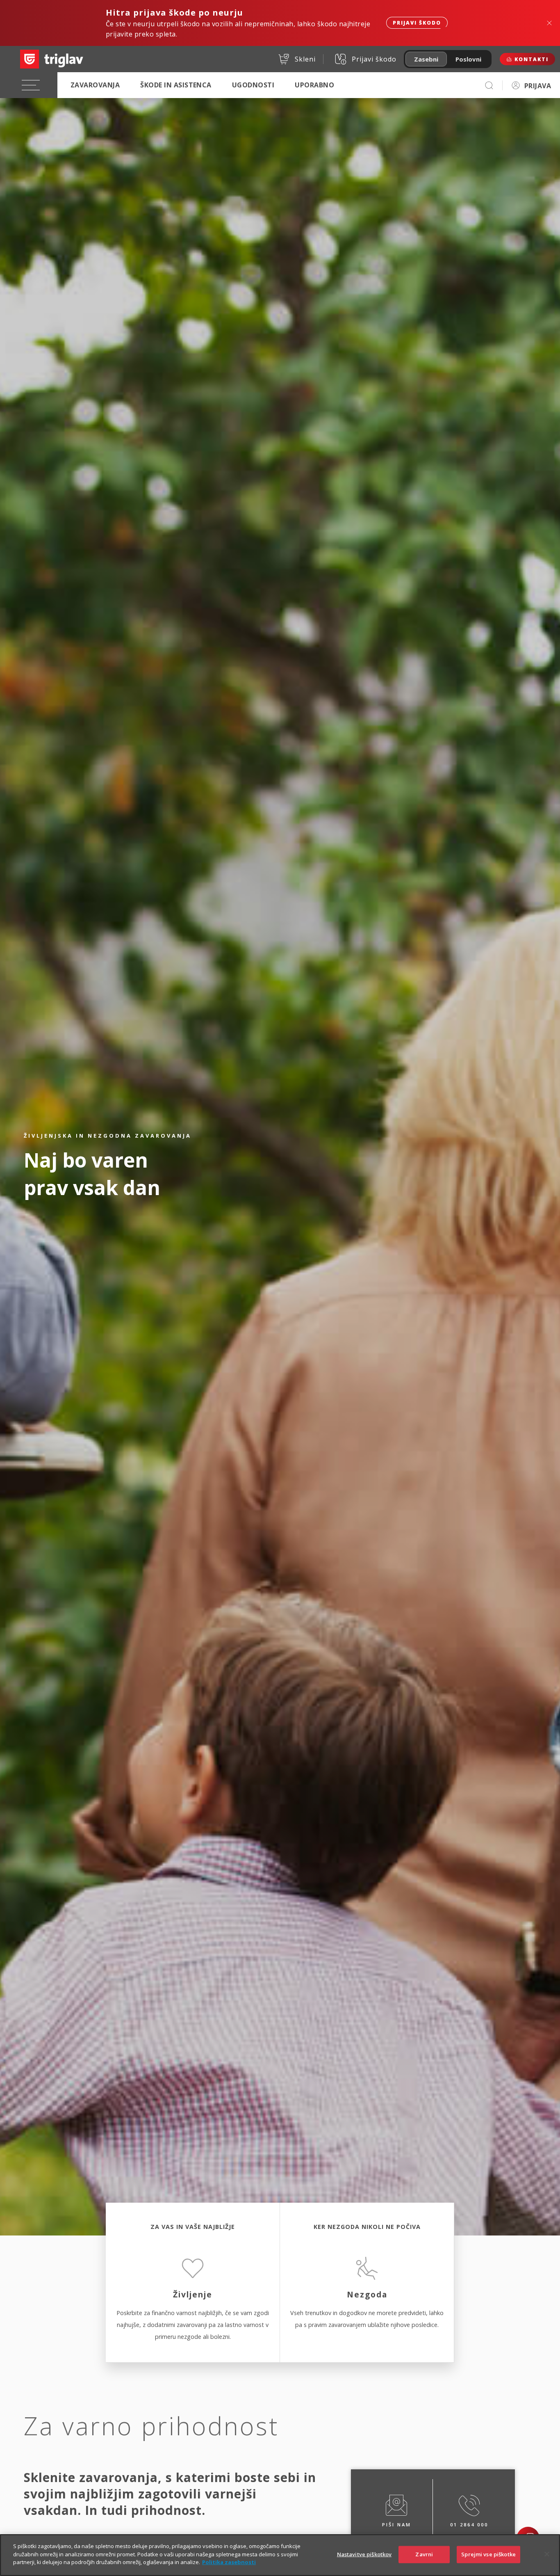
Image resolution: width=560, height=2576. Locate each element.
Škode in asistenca (176, 85)
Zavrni (424, 2554)
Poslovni (468, 59)
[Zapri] (547, 2554)
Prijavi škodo (417, 23)
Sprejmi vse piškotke (488, 2554)
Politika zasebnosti (229, 2562)
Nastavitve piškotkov (364, 2554)
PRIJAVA (538, 86)
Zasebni (426, 59)
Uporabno (314, 85)
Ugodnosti (253, 85)
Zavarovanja (95, 85)
